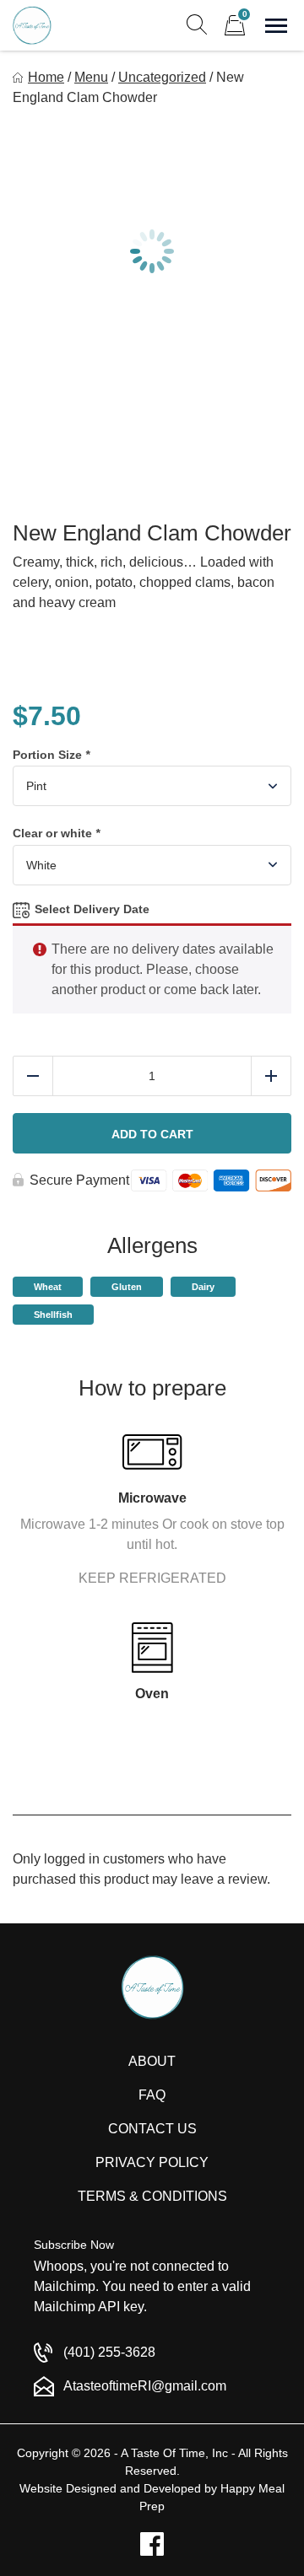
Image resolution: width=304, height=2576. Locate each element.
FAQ (152, 2095)
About (152, 2061)
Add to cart (152, 1134)
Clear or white (56, 833)
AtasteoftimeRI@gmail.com (145, 2386)
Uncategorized (162, 77)
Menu (91, 77)
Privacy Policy (152, 2162)
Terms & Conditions (152, 2196)
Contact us (152, 2129)
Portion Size (51, 755)
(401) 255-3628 (109, 2352)
